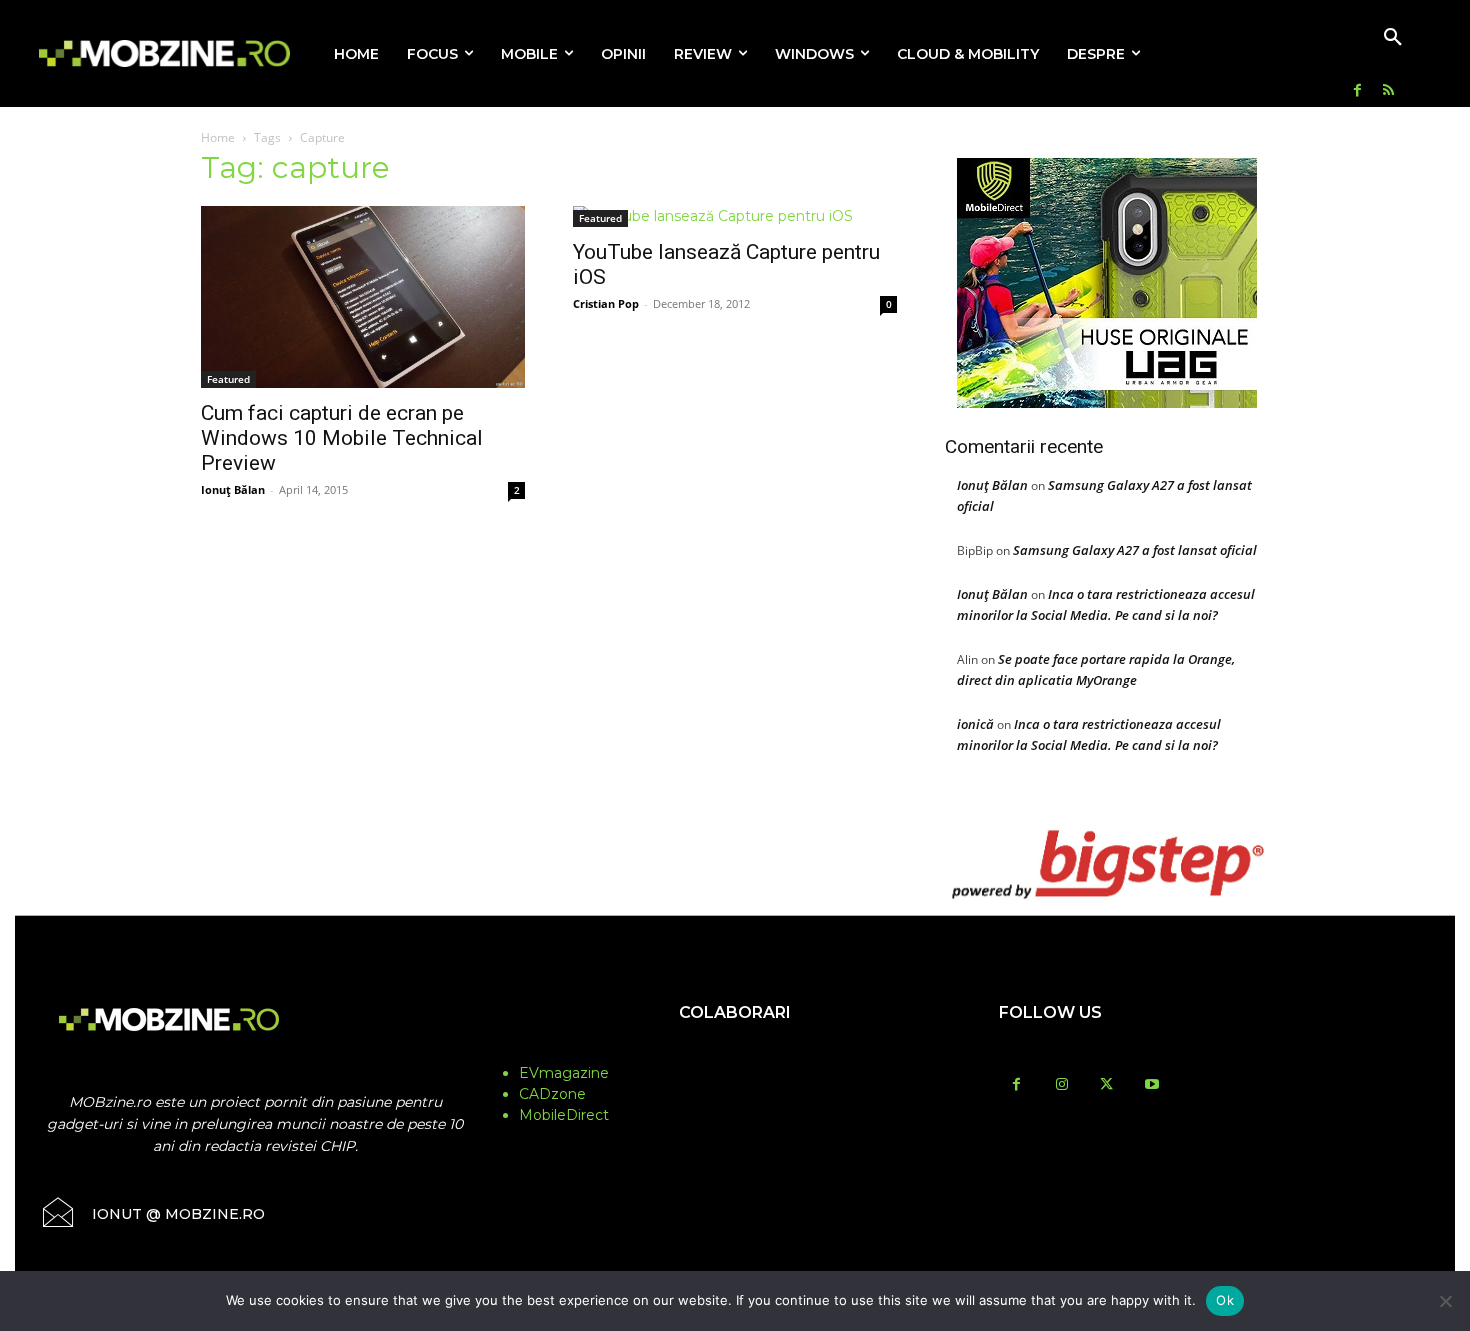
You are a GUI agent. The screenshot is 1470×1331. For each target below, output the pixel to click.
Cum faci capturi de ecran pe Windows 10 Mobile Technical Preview (342, 438)
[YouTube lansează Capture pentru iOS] (735, 216)
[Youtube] (1151, 1085)
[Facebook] (1357, 91)
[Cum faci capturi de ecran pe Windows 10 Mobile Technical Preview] (363, 297)
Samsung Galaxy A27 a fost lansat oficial (1135, 550)
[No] (1445, 1301)
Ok (1225, 1300)
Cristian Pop (606, 303)
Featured (228, 379)
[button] (1393, 38)
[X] (1106, 1085)
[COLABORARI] (735, 1052)
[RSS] (1388, 91)
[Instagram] (1061, 1085)
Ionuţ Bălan (233, 489)
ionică (975, 724)
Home (218, 137)
